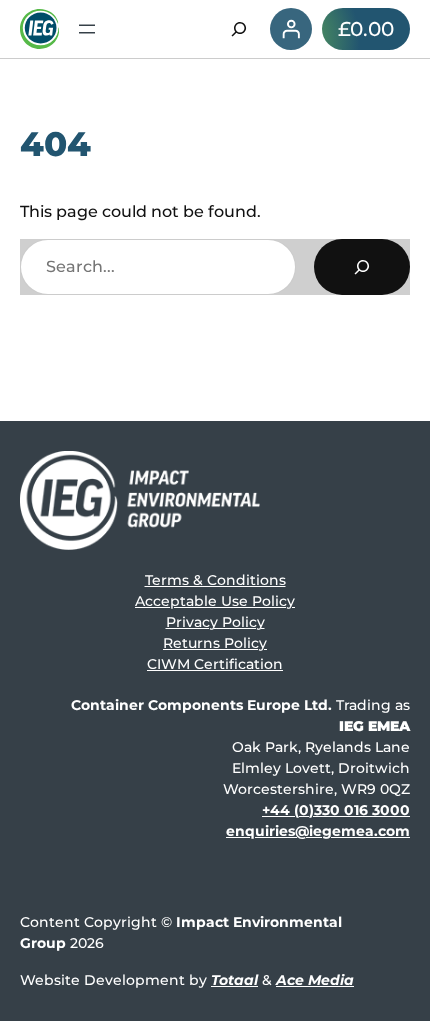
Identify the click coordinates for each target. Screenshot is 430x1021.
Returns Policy (215, 643)
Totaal (234, 980)
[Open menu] (87, 29)
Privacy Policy (215, 622)
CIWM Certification (215, 664)
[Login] (291, 29)
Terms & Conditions (215, 580)
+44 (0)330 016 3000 (336, 810)
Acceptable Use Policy (215, 601)
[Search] (362, 267)
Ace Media (315, 980)
